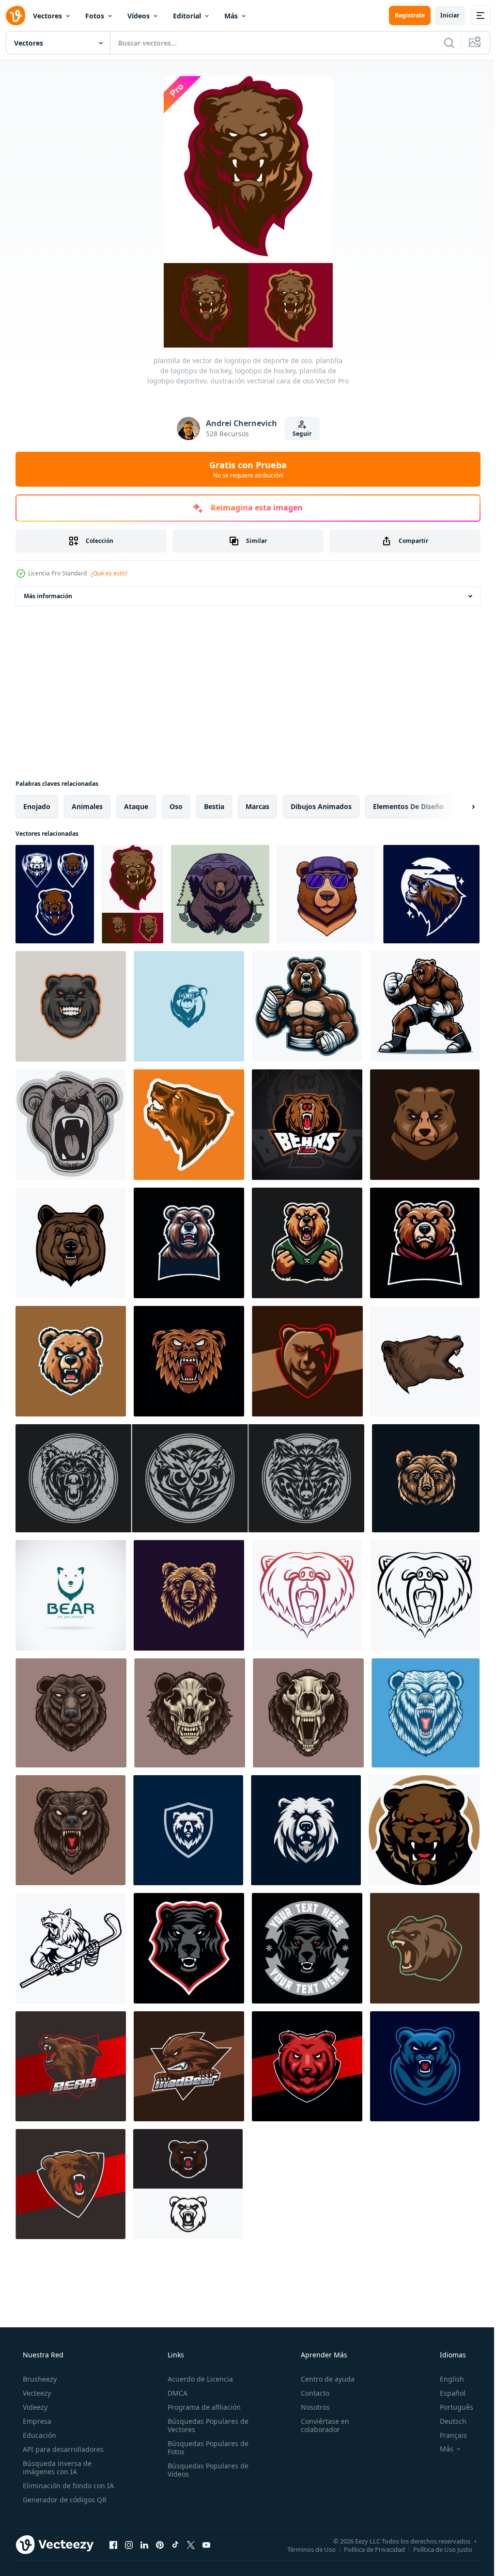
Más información (48, 596)
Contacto (310, 2393)
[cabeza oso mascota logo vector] (71, 1361)
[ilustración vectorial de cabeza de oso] (71, 1713)
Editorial (187, 16)
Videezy (34, 2407)
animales (87, 806)
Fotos (95, 16)
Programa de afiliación (201, 2407)
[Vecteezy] (15, 16)
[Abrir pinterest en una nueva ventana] (160, 2544)
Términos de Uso (304, 2549)
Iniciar (442, 15)
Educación (39, 2435)
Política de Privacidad (367, 2549)
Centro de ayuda (323, 2379)
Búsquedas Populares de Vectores (205, 2425)
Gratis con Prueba (245, 469)
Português (450, 2407)
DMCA (175, 2393)
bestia (214, 806)
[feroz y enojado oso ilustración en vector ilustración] (189, 1361)
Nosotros (310, 2407)
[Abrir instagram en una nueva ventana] (129, 2544)
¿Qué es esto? (109, 573)
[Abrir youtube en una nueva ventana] (206, 2544)
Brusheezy (39, 2379)
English (446, 2379)
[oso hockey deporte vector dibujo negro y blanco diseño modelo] (71, 1948)
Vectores (47, 16)
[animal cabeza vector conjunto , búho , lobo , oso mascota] (190, 1478)
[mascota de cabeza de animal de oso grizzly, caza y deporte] (425, 1361)
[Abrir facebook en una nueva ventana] (113, 2544)
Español (446, 2393)
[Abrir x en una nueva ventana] (191, 2544)
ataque (136, 806)
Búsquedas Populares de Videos (205, 2470)
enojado (37, 806)
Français (447, 2435)
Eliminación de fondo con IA (67, 2486)
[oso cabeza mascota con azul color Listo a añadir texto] (425, 2066)
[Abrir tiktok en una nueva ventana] (175, 2544)
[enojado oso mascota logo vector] (189, 1243)
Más (231, 16)
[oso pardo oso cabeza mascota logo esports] (425, 1125)
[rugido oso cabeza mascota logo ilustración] (425, 1948)
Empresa (36, 2421)
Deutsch (447, 2421)
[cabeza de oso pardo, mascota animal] (71, 1243)
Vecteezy (36, 2393)
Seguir (299, 434)
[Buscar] (442, 43)
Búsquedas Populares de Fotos (205, 2448)
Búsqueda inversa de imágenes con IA (56, 2467)
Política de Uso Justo (435, 2549)
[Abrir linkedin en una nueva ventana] (144, 2544)
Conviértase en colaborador (320, 2425)
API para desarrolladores (62, 2449)
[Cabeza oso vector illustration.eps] (189, 1006)
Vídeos (139, 16)
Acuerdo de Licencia (197, 2379)
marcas (257, 806)
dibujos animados (321, 806)
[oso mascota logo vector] (425, 1243)
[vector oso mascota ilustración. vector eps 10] (307, 1006)
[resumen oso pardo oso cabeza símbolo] (426, 1478)
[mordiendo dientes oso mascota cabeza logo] (71, 1006)
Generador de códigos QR (64, 2500)
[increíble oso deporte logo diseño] (188, 1830)
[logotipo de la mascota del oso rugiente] (188, 2184)
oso (176, 806)
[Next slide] (458, 807)
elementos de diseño (408, 806)
